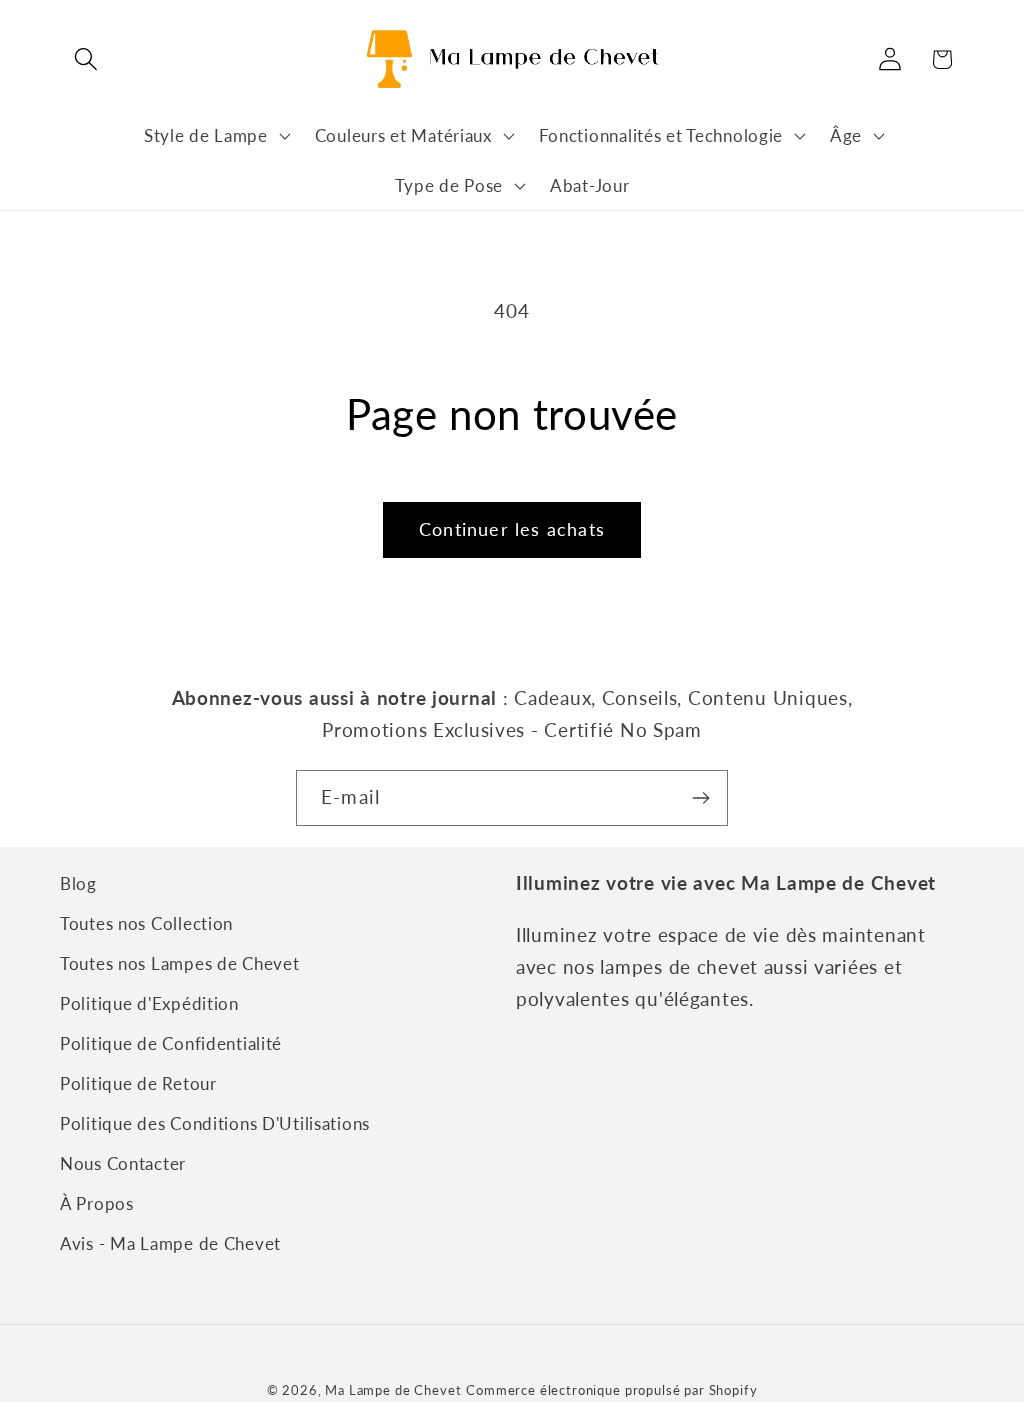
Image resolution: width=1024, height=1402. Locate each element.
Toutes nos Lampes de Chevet (179, 963)
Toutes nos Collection (146, 923)
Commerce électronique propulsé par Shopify (611, 1390)
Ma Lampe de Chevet (393, 1390)
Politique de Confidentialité (171, 1043)
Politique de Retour (138, 1083)
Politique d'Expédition (149, 1003)
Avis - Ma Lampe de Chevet (170, 1243)
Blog (78, 883)
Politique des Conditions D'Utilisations (215, 1123)
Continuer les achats (512, 529)
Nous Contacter (123, 1163)
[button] (86, 59)
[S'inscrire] (700, 798)
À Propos (97, 1203)
